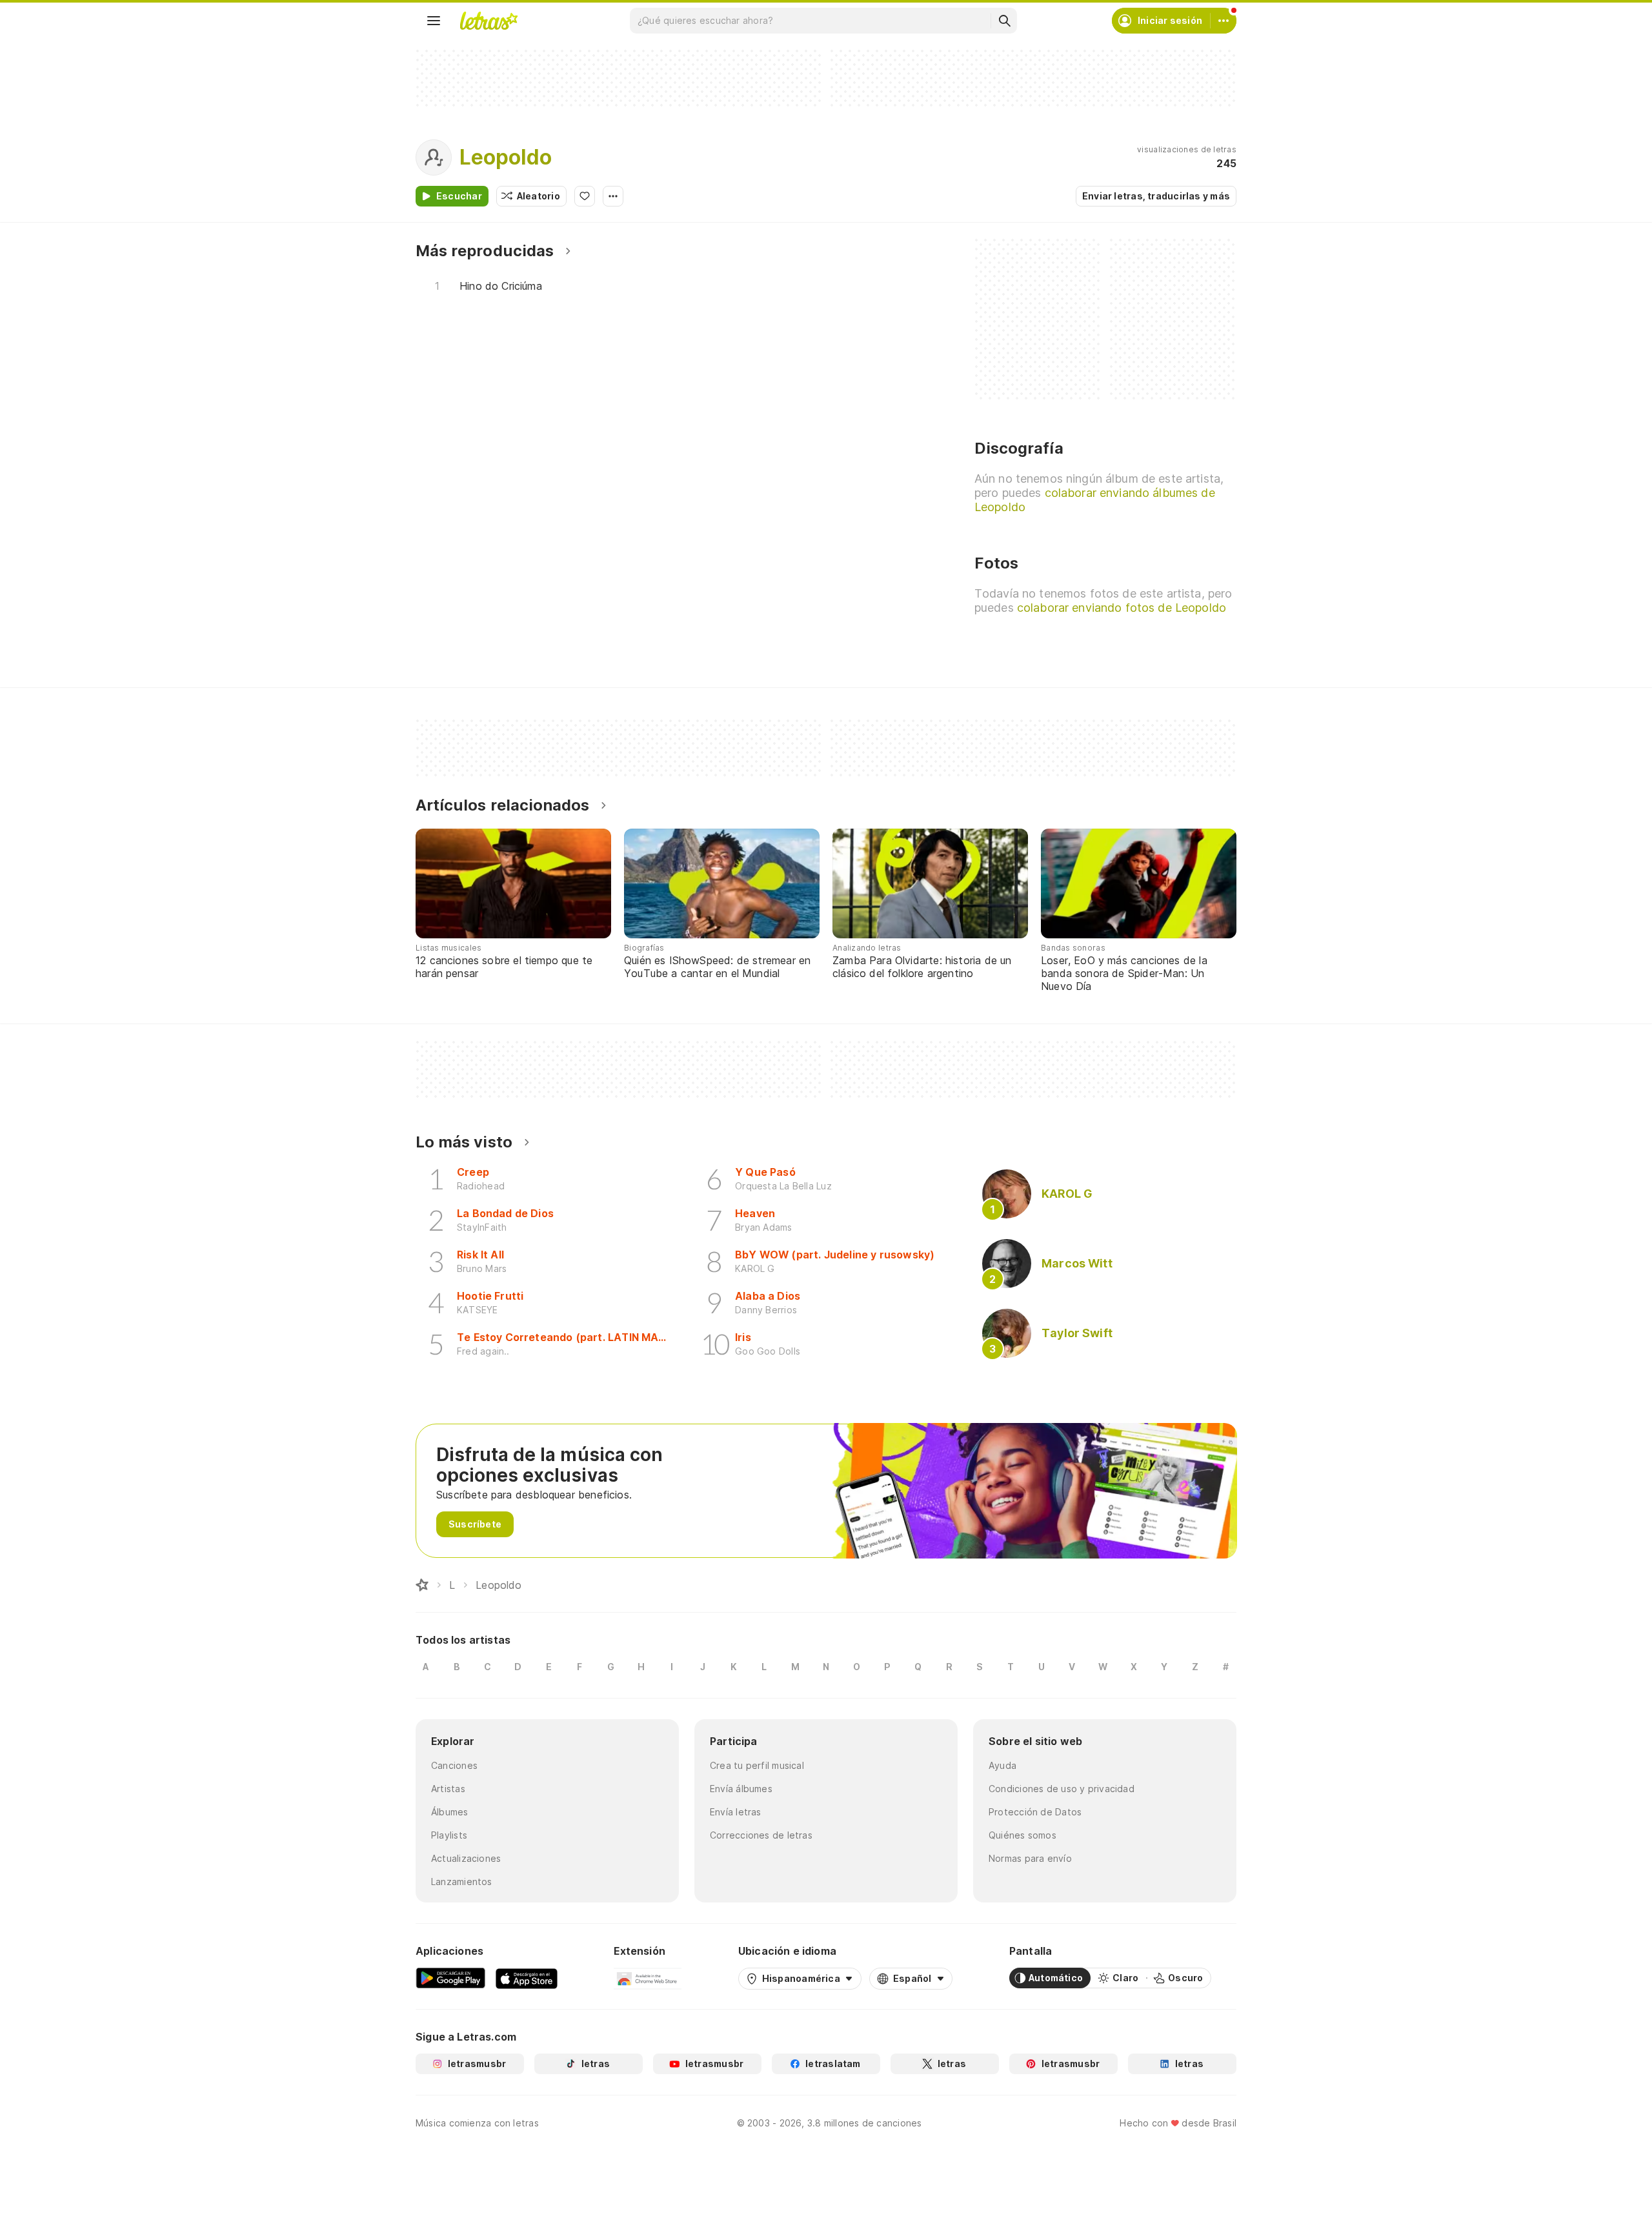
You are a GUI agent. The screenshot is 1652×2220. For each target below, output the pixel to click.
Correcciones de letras (761, 1835)
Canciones (454, 1765)
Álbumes (450, 1812)
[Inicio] (422, 1585)
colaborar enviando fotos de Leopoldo (1122, 608)
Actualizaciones (466, 1858)
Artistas (448, 1789)
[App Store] (527, 1978)
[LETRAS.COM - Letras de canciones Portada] (489, 21)
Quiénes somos (1022, 1835)
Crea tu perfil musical (757, 1765)
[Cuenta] (1224, 21)
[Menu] (434, 21)
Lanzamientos (462, 1882)
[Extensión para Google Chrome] (648, 1978)
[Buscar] (1004, 21)
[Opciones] (613, 196)
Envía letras (736, 1812)
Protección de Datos (1035, 1812)
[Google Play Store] (450, 1978)
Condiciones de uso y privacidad (1062, 1789)
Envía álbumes (741, 1789)
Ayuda (1002, 1765)
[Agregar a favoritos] (585, 196)
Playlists (449, 1835)
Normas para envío (1030, 1858)
